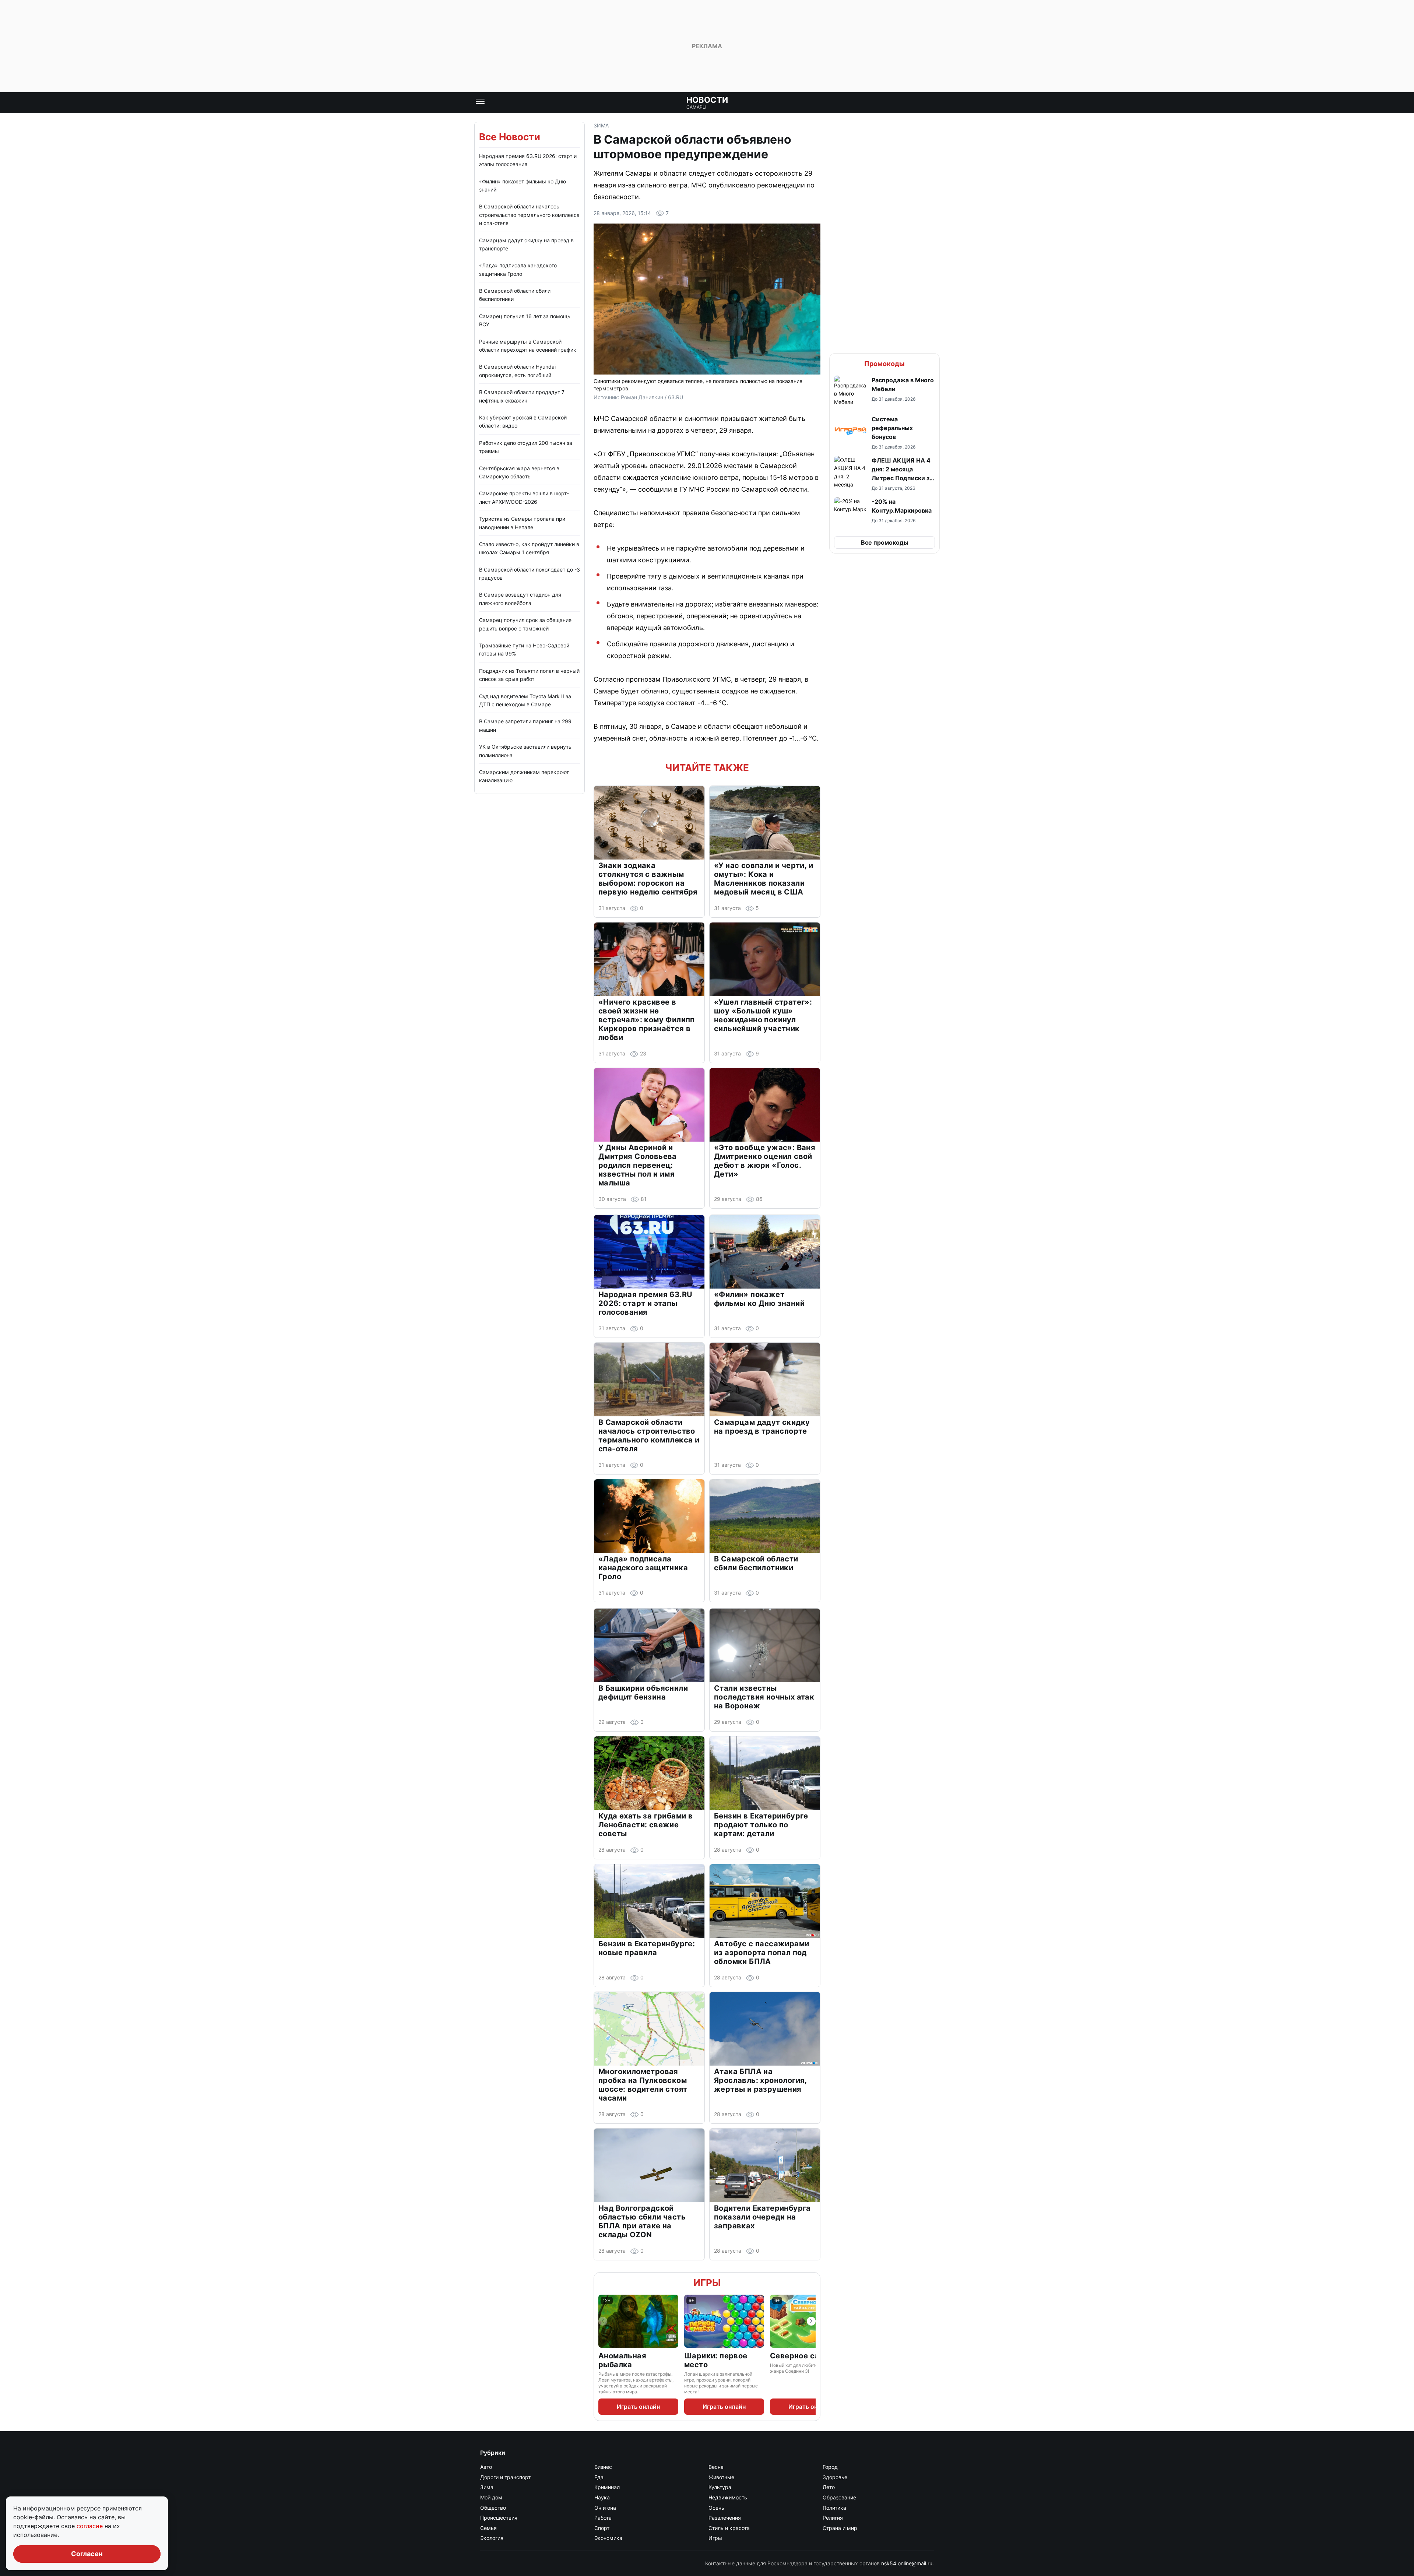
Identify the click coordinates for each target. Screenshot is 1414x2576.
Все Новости (510, 137)
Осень (716, 2508)
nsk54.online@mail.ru (907, 2563)
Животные (721, 2477)
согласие (91, 2526)
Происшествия (499, 2518)
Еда (599, 2477)
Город (830, 2467)
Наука (602, 2497)
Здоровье (835, 2477)
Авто (486, 2467)
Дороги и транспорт (505, 2477)
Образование (839, 2497)
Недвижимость (728, 2497)
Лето (829, 2487)
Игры (707, 2283)
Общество (493, 2508)
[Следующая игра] (811, 2321)
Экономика (608, 2538)
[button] (884, 392)
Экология (492, 2538)
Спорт (602, 2528)
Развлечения (725, 2518)
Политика (834, 2508)
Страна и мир (840, 2528)
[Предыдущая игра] (603, 2321)
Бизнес (603, 2467)
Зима (601, 125)
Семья (488, 2528)
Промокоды (884, 364)
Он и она (605, 2508)
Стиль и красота (729, 2528)
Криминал (607, 2487)
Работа (603, 2518)
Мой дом (491, 2497)
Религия (833, 2518)
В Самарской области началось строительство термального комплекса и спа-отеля (529, 215)
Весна (716, 2467)
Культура (720, 2487)
